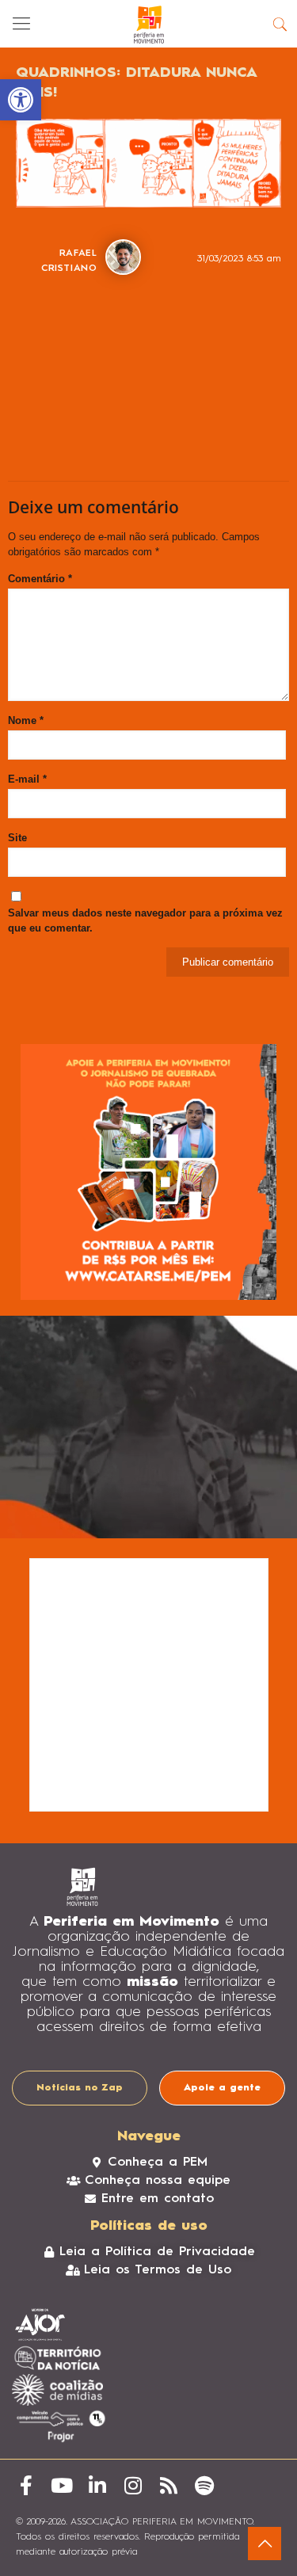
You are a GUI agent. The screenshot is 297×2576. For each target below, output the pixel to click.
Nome (26, 720)
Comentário (40, 579)
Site (17, 838)
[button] (21, 100)
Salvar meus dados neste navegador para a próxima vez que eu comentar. (145, 920)
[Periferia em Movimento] (148, 24)
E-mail (27, 779)
